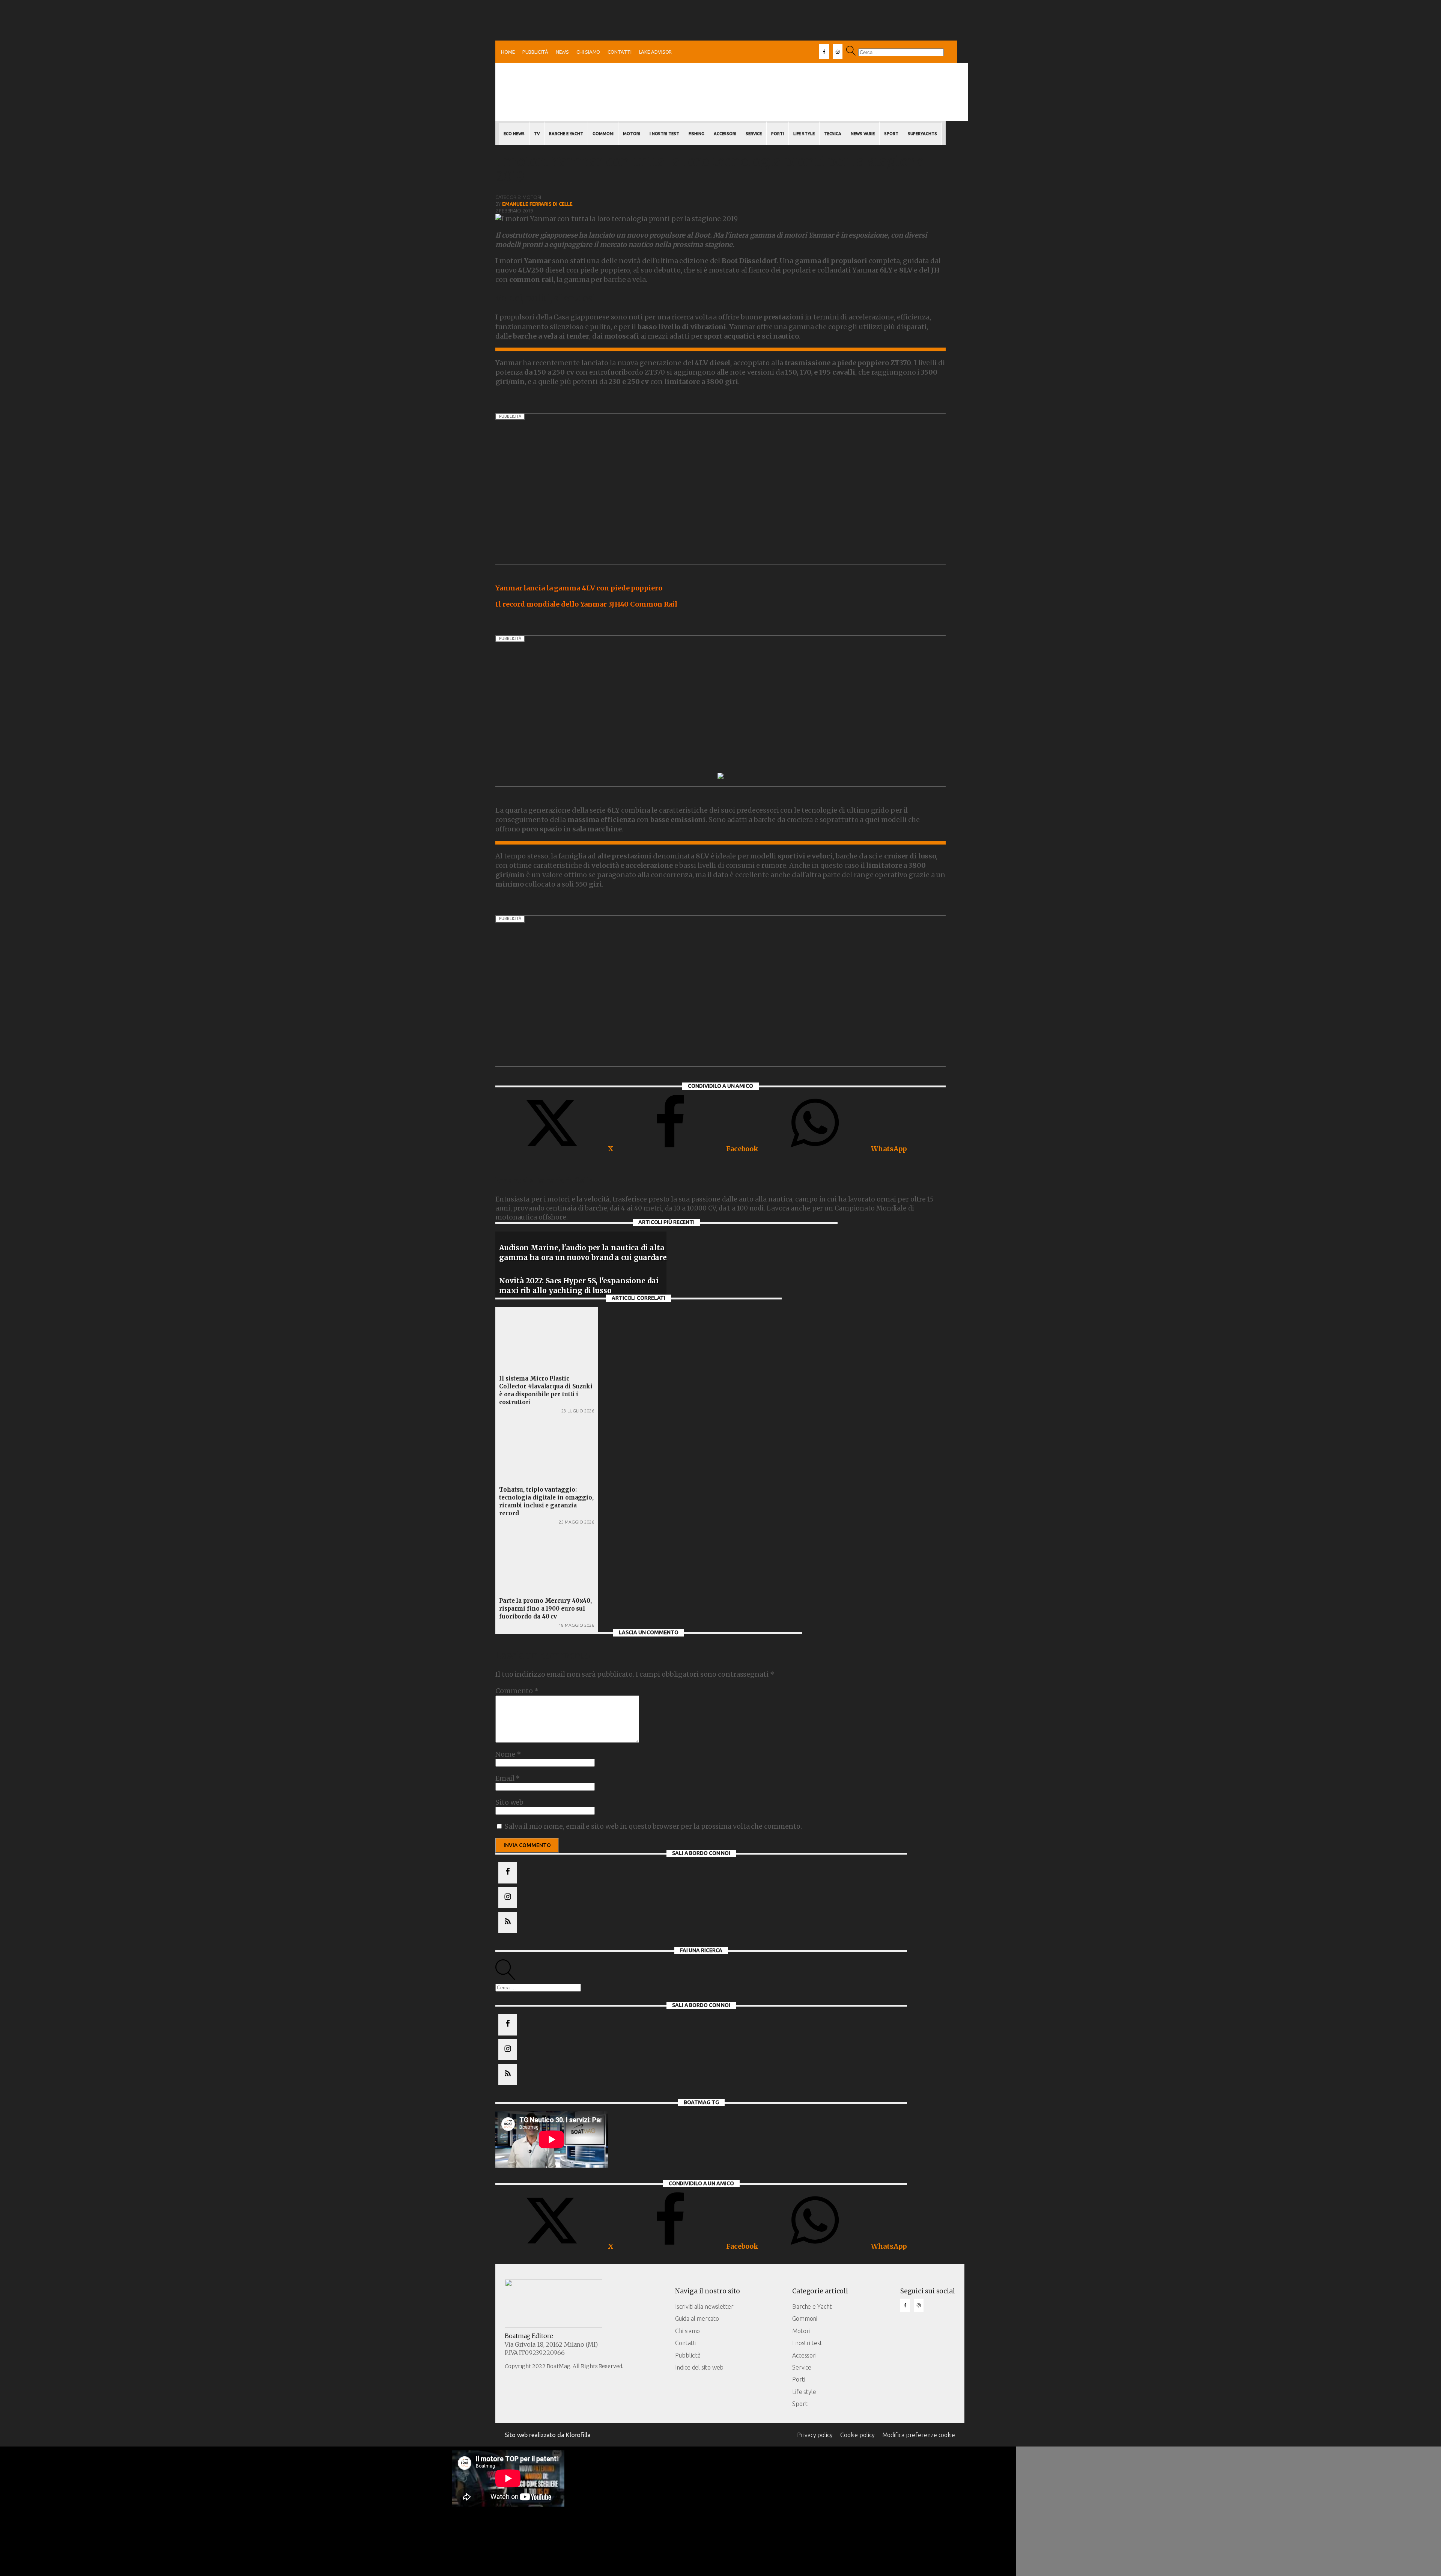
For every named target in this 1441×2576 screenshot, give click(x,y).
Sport (891, 134)
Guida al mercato (697, 2319)
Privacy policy (815, 2435)
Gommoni (603, 134)
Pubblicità (535, 52)
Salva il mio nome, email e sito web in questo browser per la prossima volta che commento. (653, 1826)
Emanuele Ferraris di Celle (537, 204)
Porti (778, 134)
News (563, 52)
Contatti (619, 52)
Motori (631, 134)
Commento (517, 1691)
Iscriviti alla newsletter (704, 2307)
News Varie (863, 134)
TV (537, 134)
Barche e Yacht (566, 134)
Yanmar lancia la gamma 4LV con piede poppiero (579, 588)
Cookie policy (857, 2435)
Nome (508, 1754)
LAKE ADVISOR (656, 52)
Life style (804, 2392)
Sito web (509, 1802)
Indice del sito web (699, 2367)
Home (508, 52)
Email (508, 1778)
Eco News (514, 134)
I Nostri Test (664, 134)
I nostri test (807, 2343)
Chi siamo (588, 52)
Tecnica (833, 134)
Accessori (725, 134)
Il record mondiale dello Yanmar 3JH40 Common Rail (586, 604)
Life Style (804, 134)
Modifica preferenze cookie (919, 2435)
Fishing (696, 134)
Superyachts (922, 134)
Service (754, 134)
